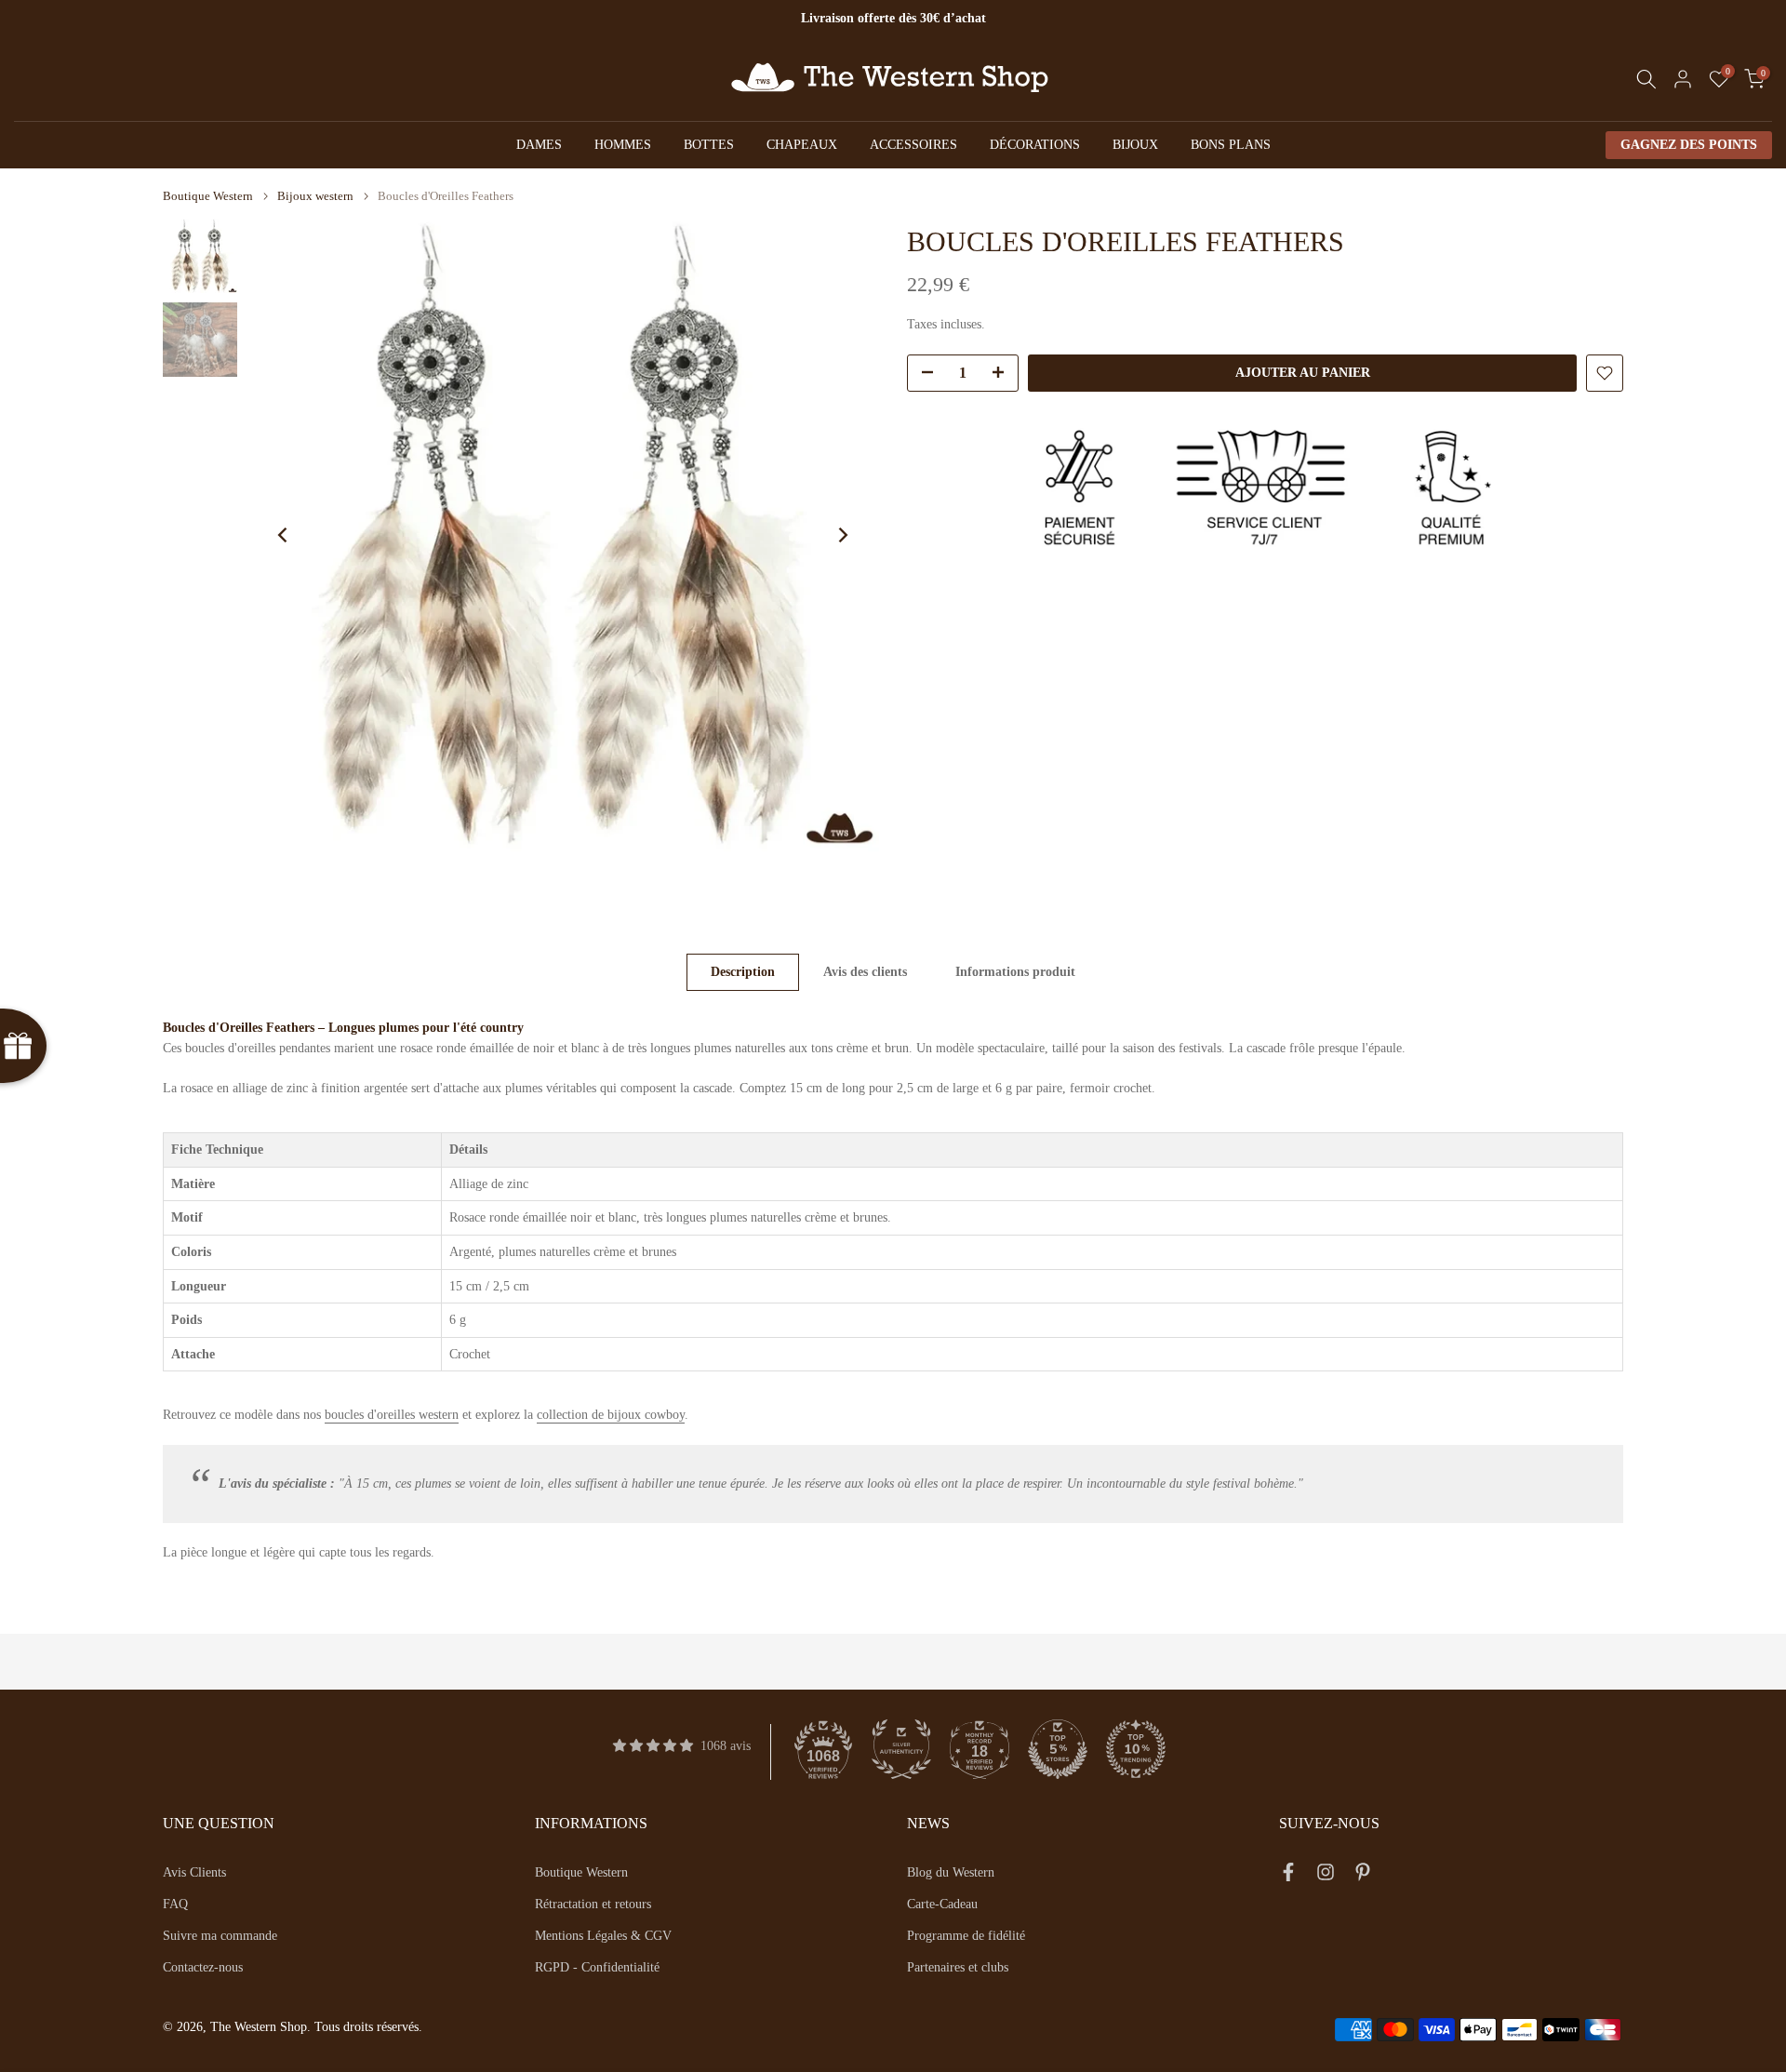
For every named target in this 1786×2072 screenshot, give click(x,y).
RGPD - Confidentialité (597, 1967)
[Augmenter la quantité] (1004, 374)
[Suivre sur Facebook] (1288, 1876)
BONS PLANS (1231, 145)
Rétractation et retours (593, 1904)
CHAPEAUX (802, 145)
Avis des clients (865, 972)
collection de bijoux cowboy (611, 1415)
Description (743, 972)
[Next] (842, 535)
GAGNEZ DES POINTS (1689, 145)
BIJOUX (1135, 145)
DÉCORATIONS (1035, 145)
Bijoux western (315, 196)
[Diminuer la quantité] (922, 374)
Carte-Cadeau (942, 1904)
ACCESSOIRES (913, 145)
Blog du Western (951, 1872)
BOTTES (709, 145)
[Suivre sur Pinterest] (1363, 1876)
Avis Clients (194, 1872)
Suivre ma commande (220, 1936)
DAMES (539, 145)
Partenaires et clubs (958, 1967)
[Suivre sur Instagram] (1326, 1876)
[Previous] (284, 535)
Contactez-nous (203, 1967)
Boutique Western (208, 196)
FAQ (175, 1904)
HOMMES (623, 145)
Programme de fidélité (966, 1936)
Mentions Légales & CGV (603, 1936)
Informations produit (1015, 972)
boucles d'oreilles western (392, 1415)
